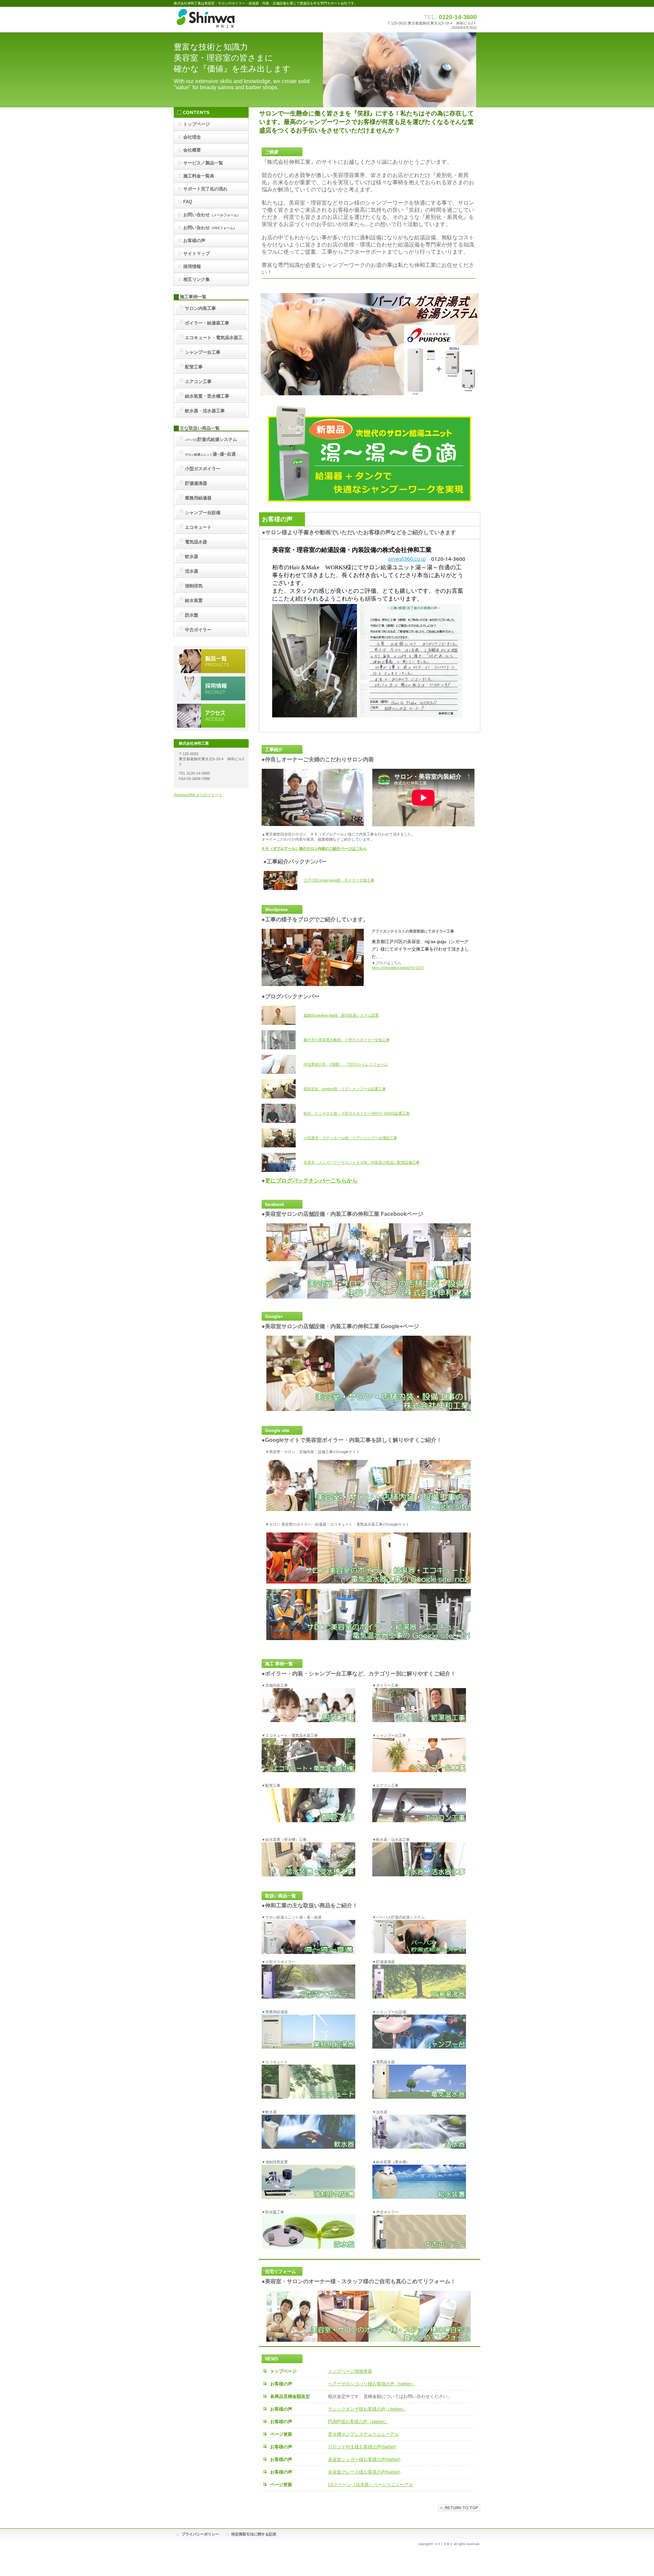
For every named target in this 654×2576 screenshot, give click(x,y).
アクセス (211, 716)
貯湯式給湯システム (211, 439)
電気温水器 (196, 542)
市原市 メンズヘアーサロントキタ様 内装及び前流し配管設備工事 (362, 1162)
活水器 (192, 571)
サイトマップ (197, 253)
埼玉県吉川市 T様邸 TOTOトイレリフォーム (346, 1064)
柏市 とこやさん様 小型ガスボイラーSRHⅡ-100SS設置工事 (357, 1113)
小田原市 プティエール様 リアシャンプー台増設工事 (350, 1138)
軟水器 (192, 556)
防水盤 (192, 615)
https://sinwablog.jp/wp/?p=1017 (398, 968)
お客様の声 (194, 241)
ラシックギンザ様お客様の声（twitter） (367, 2409)
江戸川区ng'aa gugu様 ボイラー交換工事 (339, 880)
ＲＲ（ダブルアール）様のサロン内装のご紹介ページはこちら (314, 848)
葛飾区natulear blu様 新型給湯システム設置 (341, 1015)
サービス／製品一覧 (211, 661)
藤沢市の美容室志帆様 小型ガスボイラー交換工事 (347, 1040)
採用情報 (211, 688)
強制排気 (194, 586)
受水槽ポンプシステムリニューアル (363, 2434)
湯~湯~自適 (210, 454)
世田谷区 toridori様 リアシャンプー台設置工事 (345, 1089)
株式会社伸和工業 (242, 20)
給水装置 (194, 600)
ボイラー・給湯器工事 (208, 323)
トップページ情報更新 (350, 2371)
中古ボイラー (198, 630)
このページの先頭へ (459, 2508)
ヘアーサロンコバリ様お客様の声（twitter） (372, 2384)
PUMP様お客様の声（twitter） (358, 2422)
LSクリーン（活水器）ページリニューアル (371, 2485)
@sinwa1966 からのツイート (198, 795)
